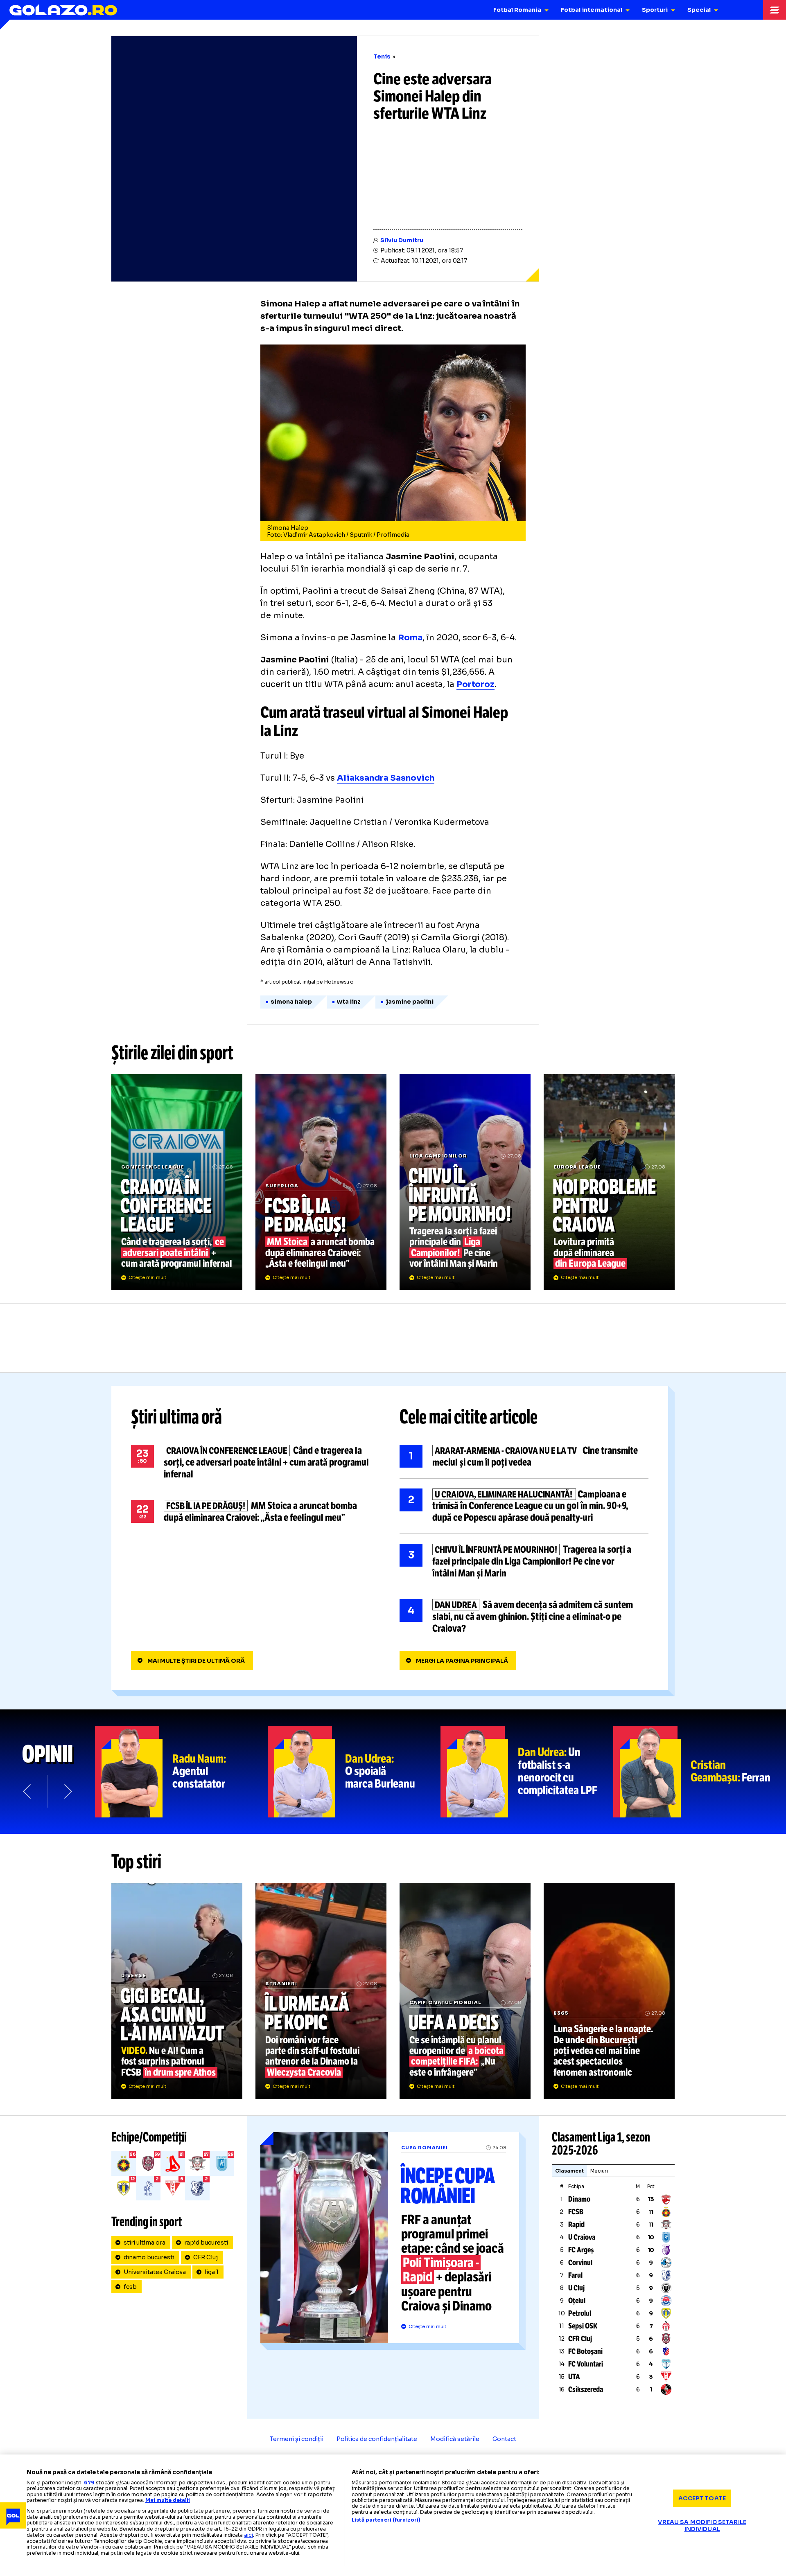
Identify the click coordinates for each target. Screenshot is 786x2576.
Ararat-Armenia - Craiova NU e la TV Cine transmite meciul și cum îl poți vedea (524, 1457)
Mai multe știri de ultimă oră (196, 1661)
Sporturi (655, 10)
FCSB (576, 2212)
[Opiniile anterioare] (28, 1791)
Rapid (576, 2225)
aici (248, 2535)
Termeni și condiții (297, 2439)
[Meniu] (775, 10)
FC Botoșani (585, 2351)
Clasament (569, 2171)
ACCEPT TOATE (702, 2498)
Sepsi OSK (583, 2326)
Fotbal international (592, 10)
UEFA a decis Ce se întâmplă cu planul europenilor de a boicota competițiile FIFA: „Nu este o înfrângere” (465, 1991)
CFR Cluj (206, 2257)
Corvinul (580, 2263)
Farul (575, 2275)
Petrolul (580, 2313)
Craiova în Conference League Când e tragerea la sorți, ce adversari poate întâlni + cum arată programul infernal (177, 1182)
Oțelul (577, 2301)
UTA (574, 2377)
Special (699, 10)
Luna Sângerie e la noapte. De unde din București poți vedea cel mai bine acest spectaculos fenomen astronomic (609, 1991)
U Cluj (576, 2288)
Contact (504, 2439)
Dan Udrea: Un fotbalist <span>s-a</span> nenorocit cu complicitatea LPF (527, 1772)
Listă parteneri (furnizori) (386, 2520)
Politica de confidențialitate (377, 2439)
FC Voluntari (586, 2364)
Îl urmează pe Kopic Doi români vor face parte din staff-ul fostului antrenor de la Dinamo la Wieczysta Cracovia (321, 1991)
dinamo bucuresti (149, 2257)
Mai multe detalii (168, 2500)
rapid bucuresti (206, 2243)
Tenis (382, 56)
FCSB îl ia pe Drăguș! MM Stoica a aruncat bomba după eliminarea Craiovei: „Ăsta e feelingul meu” (321, 1182)
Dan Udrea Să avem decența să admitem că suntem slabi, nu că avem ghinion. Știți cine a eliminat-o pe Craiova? (524, 1617)
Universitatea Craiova (155, 2272)
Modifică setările (455, 2439)
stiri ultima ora (145, 2243)
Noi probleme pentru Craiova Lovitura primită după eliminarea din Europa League (609, 1182)
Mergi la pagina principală (462, 1661)
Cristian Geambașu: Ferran (700, 1772)
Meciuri (599, 2171)
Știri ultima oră (176, 1417)
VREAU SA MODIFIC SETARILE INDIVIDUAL (702, 2525)
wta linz (349, 1002)
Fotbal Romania (517, 10)
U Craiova (582, 2237)
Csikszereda (586, 2389)
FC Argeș (581, 2250)
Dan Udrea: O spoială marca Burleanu (354, 1772)
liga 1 (212, 2272)
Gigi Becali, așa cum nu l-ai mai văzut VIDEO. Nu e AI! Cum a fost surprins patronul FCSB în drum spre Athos (177, 1991)
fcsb (130, 2287)
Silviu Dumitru (402, 240)
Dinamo (579, 2199)
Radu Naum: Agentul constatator (181, 1772)
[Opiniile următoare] (67, 1791)
